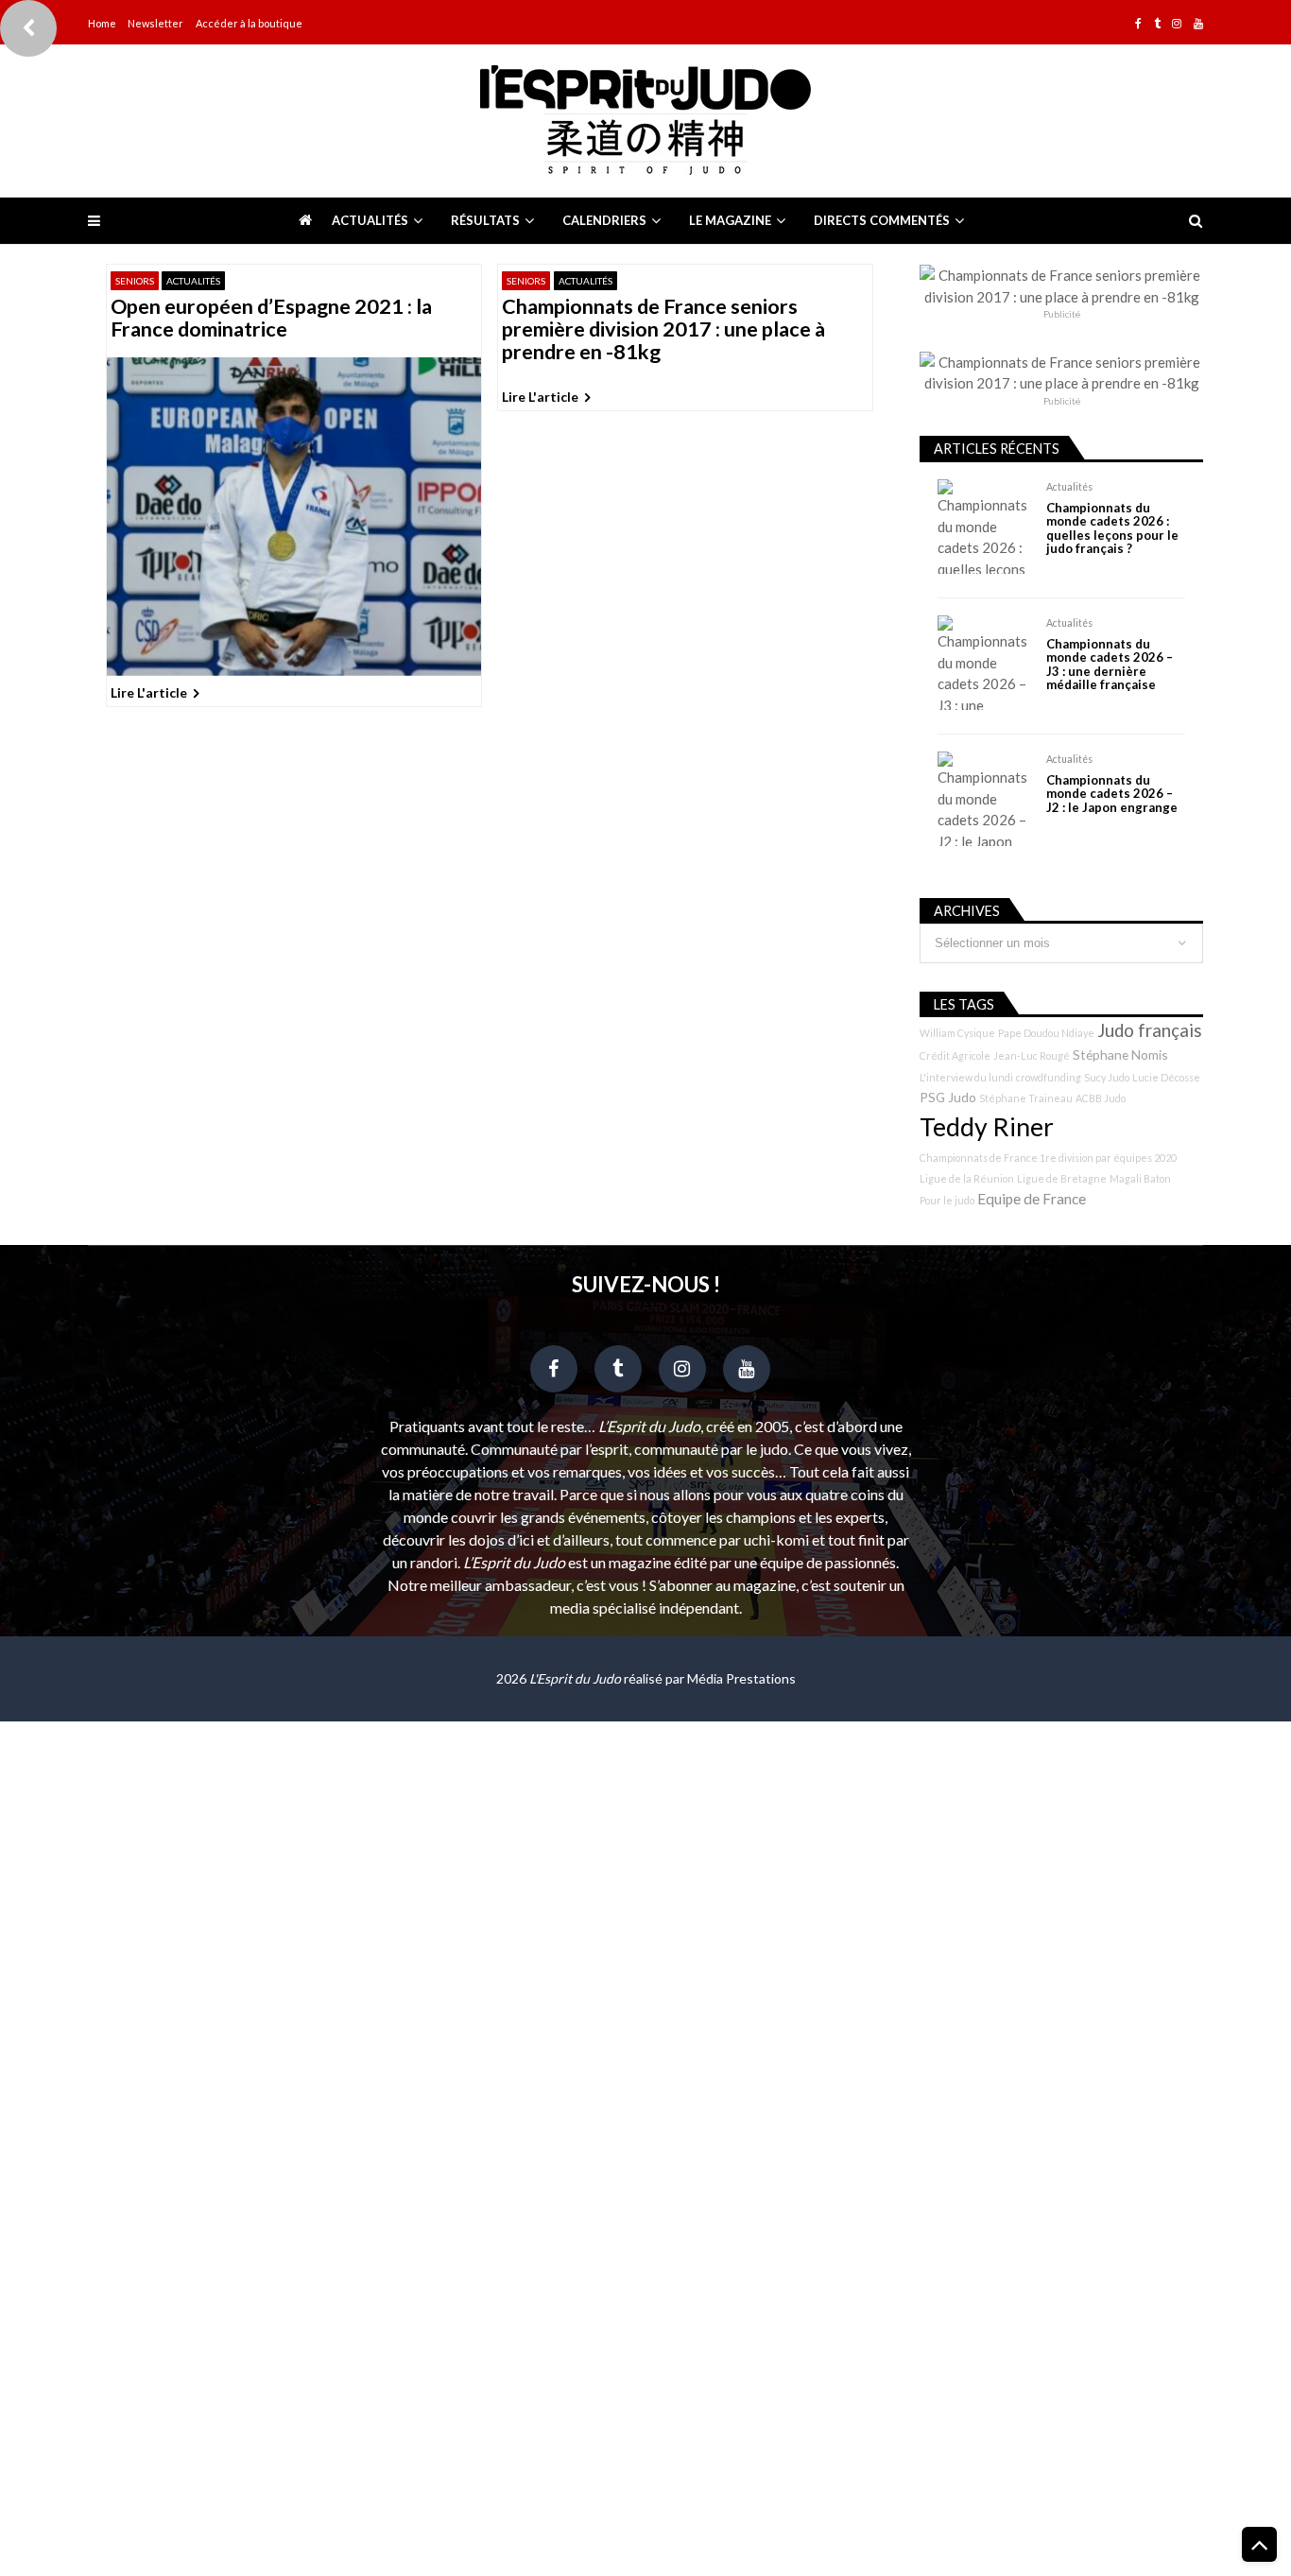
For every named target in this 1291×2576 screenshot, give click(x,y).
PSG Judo (948, 1097)
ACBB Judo (1101, 1098)
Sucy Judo (1107, 1077)
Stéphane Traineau (1026, 1098)
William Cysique (957, 1033)
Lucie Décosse (1166, 1077)
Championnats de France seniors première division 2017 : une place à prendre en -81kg (663, 330)
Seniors (135, 281)
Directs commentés (882, 220)
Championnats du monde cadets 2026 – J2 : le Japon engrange (1112, 794)
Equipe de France (1032, 1199)
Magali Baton (1140, 1178)
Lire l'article (149, 692)
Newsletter (155, 23)
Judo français (1150, 1030)
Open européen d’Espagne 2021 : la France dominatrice (271, 319)
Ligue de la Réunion (967, 1178)
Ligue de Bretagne (1062, 1178)
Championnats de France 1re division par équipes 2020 (1048, 1158)
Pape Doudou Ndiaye (1046, 1033)
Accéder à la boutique (249, 23)
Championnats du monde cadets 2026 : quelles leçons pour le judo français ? (1112, 528)
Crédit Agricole (955, 1055)
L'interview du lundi (966, 1077)
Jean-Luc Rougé (1032, 1055)
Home (102, 23)
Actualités (370, 220)
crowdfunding (1049, 1077)
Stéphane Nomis (1120, 1055)
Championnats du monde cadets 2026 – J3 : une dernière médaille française (1110, 665)
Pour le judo (947, 1200)
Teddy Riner (987, 1127)
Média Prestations (741, 1678)
